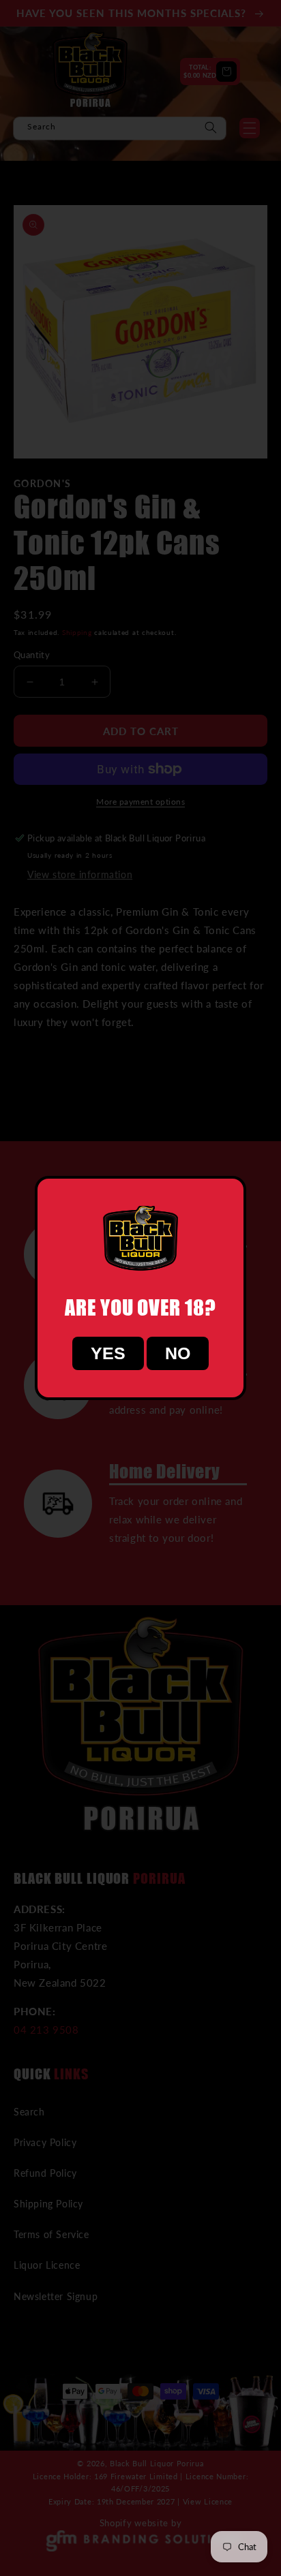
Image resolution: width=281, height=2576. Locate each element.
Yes (108, 1353)
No (178, 1353)
